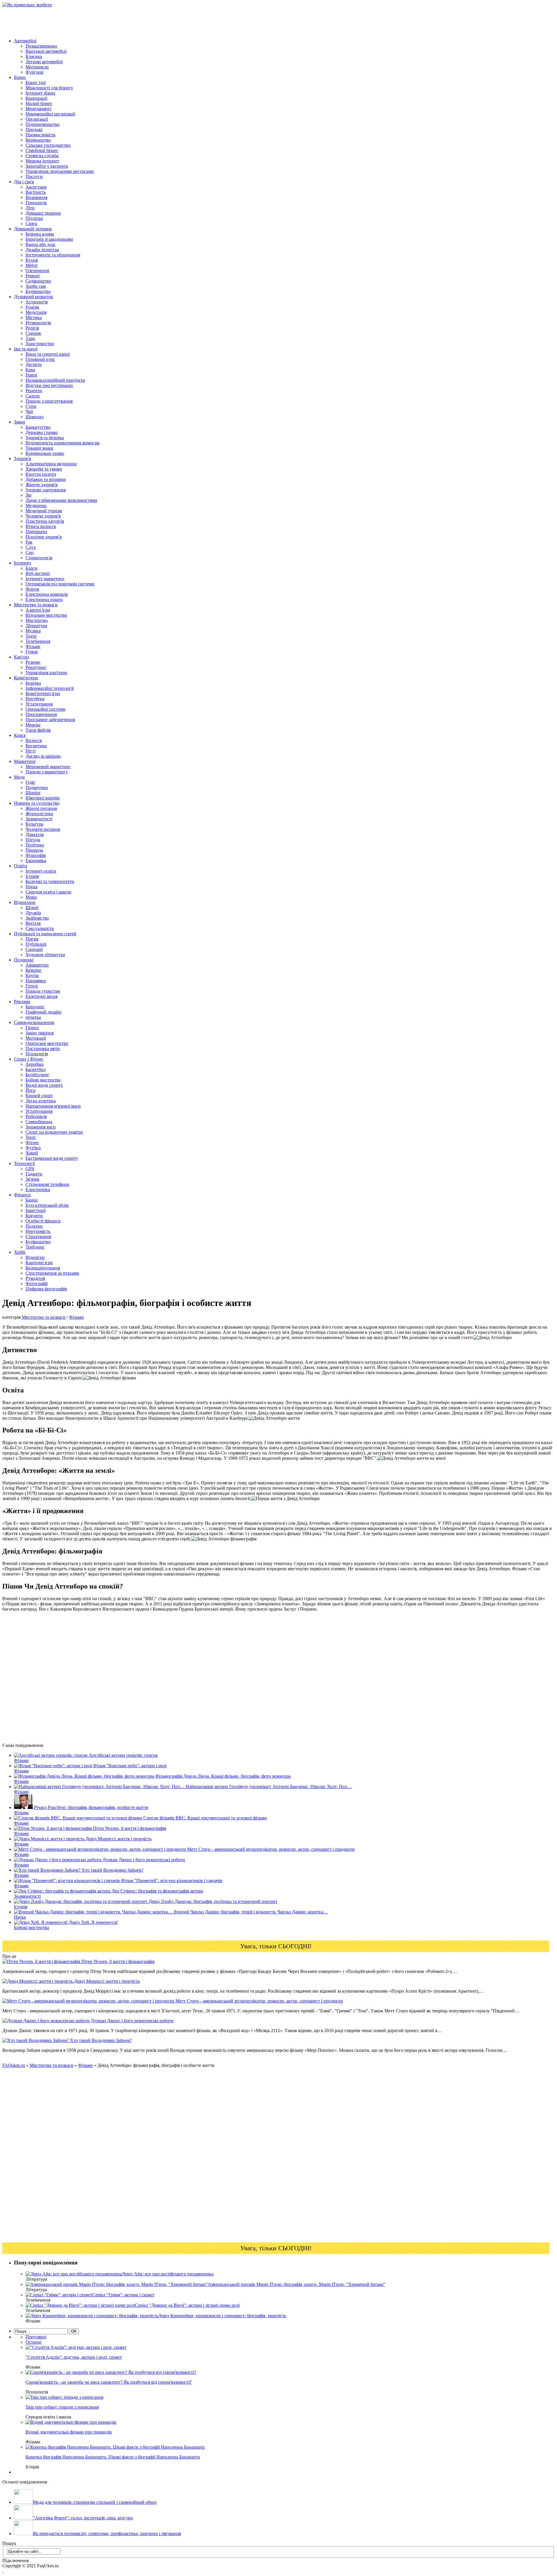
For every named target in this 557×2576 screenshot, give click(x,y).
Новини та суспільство (37, 803)
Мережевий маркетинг (48, 767)
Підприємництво (43, 124)
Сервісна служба (42, 156)
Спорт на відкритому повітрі (54, 1132)
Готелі (32, 986)
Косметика (36, 746)
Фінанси (22, 1195)
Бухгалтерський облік (47, 1205)
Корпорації (36, 98)
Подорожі (24, 960)
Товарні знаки (39, 448)
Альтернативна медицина (51, 464)
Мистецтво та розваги (36, 605)
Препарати (36, 532)
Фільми (33, 646)
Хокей (32, 1153)
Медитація (36, 312)
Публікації (36, 944)
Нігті (30, 751)
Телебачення (38, 641)
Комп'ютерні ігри (43, 693)
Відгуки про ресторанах (49, 385)
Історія (32, 876)
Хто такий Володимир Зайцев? (100, 2040)
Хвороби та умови (44, 469)
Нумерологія (38, 323)
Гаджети (34, 1174)
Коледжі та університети (50, 881)
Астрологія (37, 302)
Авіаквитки (37, 965)
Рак (29, 542)
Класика (34, 56)
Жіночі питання (41, 808)
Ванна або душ (40, 244)
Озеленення (37, 271)
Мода (19, 777)
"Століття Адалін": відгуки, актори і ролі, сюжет (74, 2357)
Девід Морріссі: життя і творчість (106, 1981)
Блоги (31, 568)
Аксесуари (36, 187)
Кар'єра (21, 657)
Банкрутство (38, 427)
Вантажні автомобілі (46, 51)
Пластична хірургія (45, 521)
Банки (32, 1200)
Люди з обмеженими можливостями (61, 500)
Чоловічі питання (43, 829)
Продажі (34, 130)
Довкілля (35, 834)
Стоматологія (39, 558)
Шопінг (33, 793)
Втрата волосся (41, 526)
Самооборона (39, 1122)
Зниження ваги (41, 1127)
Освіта (20, 866)
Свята (31, 224)
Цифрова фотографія (46, 1289)
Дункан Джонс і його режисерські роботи (132, 2021)
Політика (35, 845)
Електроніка (38, 1190)
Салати (33, 396)
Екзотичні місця (41, 996)
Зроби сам (36, 286)
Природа (34, 850)
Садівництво (38, 281)
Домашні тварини (43, 213)
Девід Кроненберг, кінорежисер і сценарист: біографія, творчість (222, 2316)
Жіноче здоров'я (41, 485)
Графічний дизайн (44, 1012)
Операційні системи (46, 709)
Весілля (33, 923)
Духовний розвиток (34, 297)
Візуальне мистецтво (46, 615)
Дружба (33, 913)
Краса (20, 735)
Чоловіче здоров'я (43, 516)
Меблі (31, 265)
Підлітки (34, 218)
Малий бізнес (39, 103)
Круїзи (32, 975)
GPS (30, 1169)
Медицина (36, 505)
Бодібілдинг (37, 1075)
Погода (33, 840)
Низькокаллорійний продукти (55, 380)
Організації (37, 119)
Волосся (34, 740)
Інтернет (22, 563)
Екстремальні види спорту (52, 1158)
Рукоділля (35, 1278)
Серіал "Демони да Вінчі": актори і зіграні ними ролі (187, 2305)
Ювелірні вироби (43, 798)
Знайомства (37, 918)
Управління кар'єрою (46, 673)
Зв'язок (32, 1179)
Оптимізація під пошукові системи (60, 584)
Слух (31, 547)
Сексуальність (40, 928)
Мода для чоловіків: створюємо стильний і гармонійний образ (95, 2502)
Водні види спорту (44, 1085)
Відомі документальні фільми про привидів (69, 2432)
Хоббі (20, 1252)
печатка (33, 1017)
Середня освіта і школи (48, 892)
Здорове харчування (46, 490)
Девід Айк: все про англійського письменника (168, 2274)
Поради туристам (43, 991)
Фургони (35, 72)
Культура (34, 824)
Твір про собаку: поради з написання (62, 2407)
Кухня (32, 260)
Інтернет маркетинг (45, 579)
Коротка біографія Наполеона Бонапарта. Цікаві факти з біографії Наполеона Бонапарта (113, 2457)
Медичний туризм (44, 511)
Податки (34, 1226)
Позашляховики (41, 46)
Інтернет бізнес (41, 93)
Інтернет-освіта (41, 871)
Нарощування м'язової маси (53, 1106)
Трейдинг (35, 1247)
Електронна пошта (44, 599)
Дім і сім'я (24, 182)
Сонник (33, 333)
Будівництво (38, 291)
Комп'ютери (26, 678)
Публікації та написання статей (45, 934)
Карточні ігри (39, 1263)
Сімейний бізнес (42, 150)
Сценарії (34, 949)
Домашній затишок (33, 229)
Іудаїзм (32, 307)
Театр (31, 636)
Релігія (32, 328)
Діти (30, 208)
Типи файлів (38, 730)
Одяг (30, 782)
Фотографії (37, 1284)
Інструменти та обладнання (53, 255)
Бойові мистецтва (43, 1080)
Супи (31, 406)
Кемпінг (34, 970)
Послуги (34, 177)
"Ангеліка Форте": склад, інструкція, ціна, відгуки (83, 2518)
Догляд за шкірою (43, 756)
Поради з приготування (49, 401)
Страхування (38, 1237)
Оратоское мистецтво (47, 1043)
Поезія (32, 939)
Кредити (34, 1216)
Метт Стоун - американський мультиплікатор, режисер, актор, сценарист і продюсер (259, 2001)
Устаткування (39, 704)
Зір (28, 495)
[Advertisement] (108, 21)
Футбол (33, 1148)
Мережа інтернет (42, 161)
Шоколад (35, 417)
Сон (30, 552)
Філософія (36, 855)
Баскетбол (36, 1069)
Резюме (33, 662)
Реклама (22, 1002)
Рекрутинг (36, 667)
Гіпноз (32, 1028)
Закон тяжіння (40, 1033)
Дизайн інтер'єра (42, 250)
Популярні (36, 2337)
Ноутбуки (35, 699)
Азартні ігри (38, 610)
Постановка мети (43, 1049)
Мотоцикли (37, 67)
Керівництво (38, 140)
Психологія (37, 1054)
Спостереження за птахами (52, 1273)
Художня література (45, 955)
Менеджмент (38, 109)
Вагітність (36, 192)
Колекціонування (43, 1268)
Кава (30, 370)
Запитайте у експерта (47, 166)
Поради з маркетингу (47, 772)
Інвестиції (36, 1210)
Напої (31, 375)
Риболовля (36, 1116)
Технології (24, 1163)
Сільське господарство (48, 145)
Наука (31, 887)
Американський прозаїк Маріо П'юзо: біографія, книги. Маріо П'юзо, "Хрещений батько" (296, 2284)
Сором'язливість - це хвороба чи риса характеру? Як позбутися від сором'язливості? (108, 2382)
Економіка (36, 861)
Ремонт (33, 276)
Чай (29, 411)
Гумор (32, 652)
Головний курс (40, 359)
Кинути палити (41, 474)
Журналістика (39, 814)
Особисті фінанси (43, 1221)
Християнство (40, 344)
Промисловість (40, 135)
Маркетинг (25, 761)
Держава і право (42, 432)
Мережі (33, 725)
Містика (34, 318)
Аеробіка (35, 1064)
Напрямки (36, 981)
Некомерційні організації (50, 114)
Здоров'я (22, 458)
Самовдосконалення (34, 1022)
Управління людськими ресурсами (60, 171)
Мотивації (36, 1038)
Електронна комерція (47, 594)
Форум (32, 589)
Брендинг (35, 1007)
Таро (30, 338)
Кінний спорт (39, 1096)
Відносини (25, 902)
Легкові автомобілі (44, 62)
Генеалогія (36, 203)
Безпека (33, 683)
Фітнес (32, 1143)
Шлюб (32, 908)
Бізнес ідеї (36, 83)
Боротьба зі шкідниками (49, 239)
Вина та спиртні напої (48, 354)
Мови (31, 897)
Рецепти (34, 391)
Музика (33, 631)
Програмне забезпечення (50, 720)
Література (36, 626)
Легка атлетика (41, 1101)
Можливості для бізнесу (49, 88)
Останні (34, 2342)
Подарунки (37, 787)
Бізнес (20, 77)
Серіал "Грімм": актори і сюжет (123, 2295)
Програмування (41, 714)
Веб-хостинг (38, 573)
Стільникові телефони (47, 1184)
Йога (30, 1090)
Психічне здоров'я (44, 537)
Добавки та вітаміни (46, 479)
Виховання (36, 197)
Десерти (34, 364)
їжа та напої (26, 349)
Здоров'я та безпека (45, 438)
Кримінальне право (45, 453)
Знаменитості (39, 819)
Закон (20, 422)
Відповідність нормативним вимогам (63, 443)
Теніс (31, 1137)
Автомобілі (25, 41)
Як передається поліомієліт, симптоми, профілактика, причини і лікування (107, 2534)
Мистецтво (37, 620)
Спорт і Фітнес (29, 1059)
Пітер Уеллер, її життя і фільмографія (117, 1961)
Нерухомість (38, 1231)
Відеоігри (35, 1257)
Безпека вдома (40, 234)
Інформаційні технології (50, 688)
